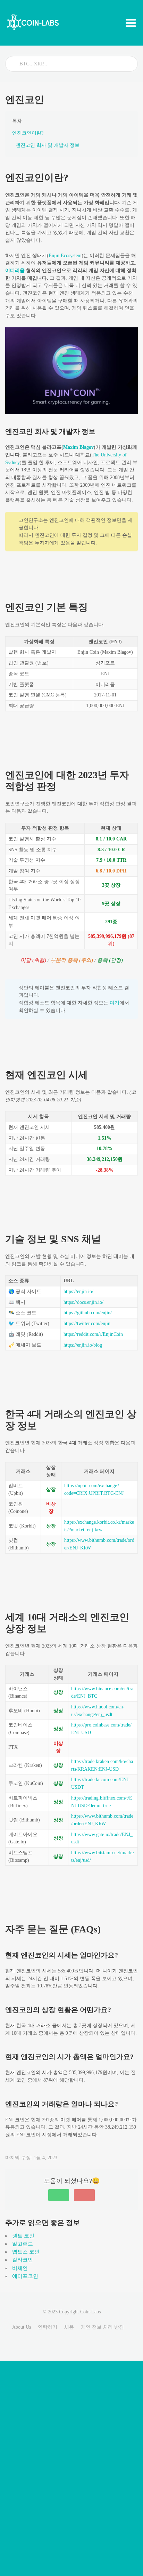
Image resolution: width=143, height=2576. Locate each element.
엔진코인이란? (28, 133)
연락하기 (48, 2327)
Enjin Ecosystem (65, 256)
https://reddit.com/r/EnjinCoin (93, 1334)
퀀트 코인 (23, 2236)
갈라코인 (23, 2260)
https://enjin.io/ (78, 1291)
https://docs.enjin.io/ (83, 1302)
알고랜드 (23, 2244)
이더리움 (16, 270)
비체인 (20, 2268)
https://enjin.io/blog (83, 1345)
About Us (22, 2327)
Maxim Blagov (78, 447)
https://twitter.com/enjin (87, 1323)
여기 (115, 1003)
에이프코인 (25, 2276)
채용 (69, 2327)
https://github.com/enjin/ (88, 1313)
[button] (59, 2195)
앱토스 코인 (26, 2252)
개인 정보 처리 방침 (102, 2327)
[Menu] (131, 23)
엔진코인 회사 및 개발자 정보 (48, 145)
